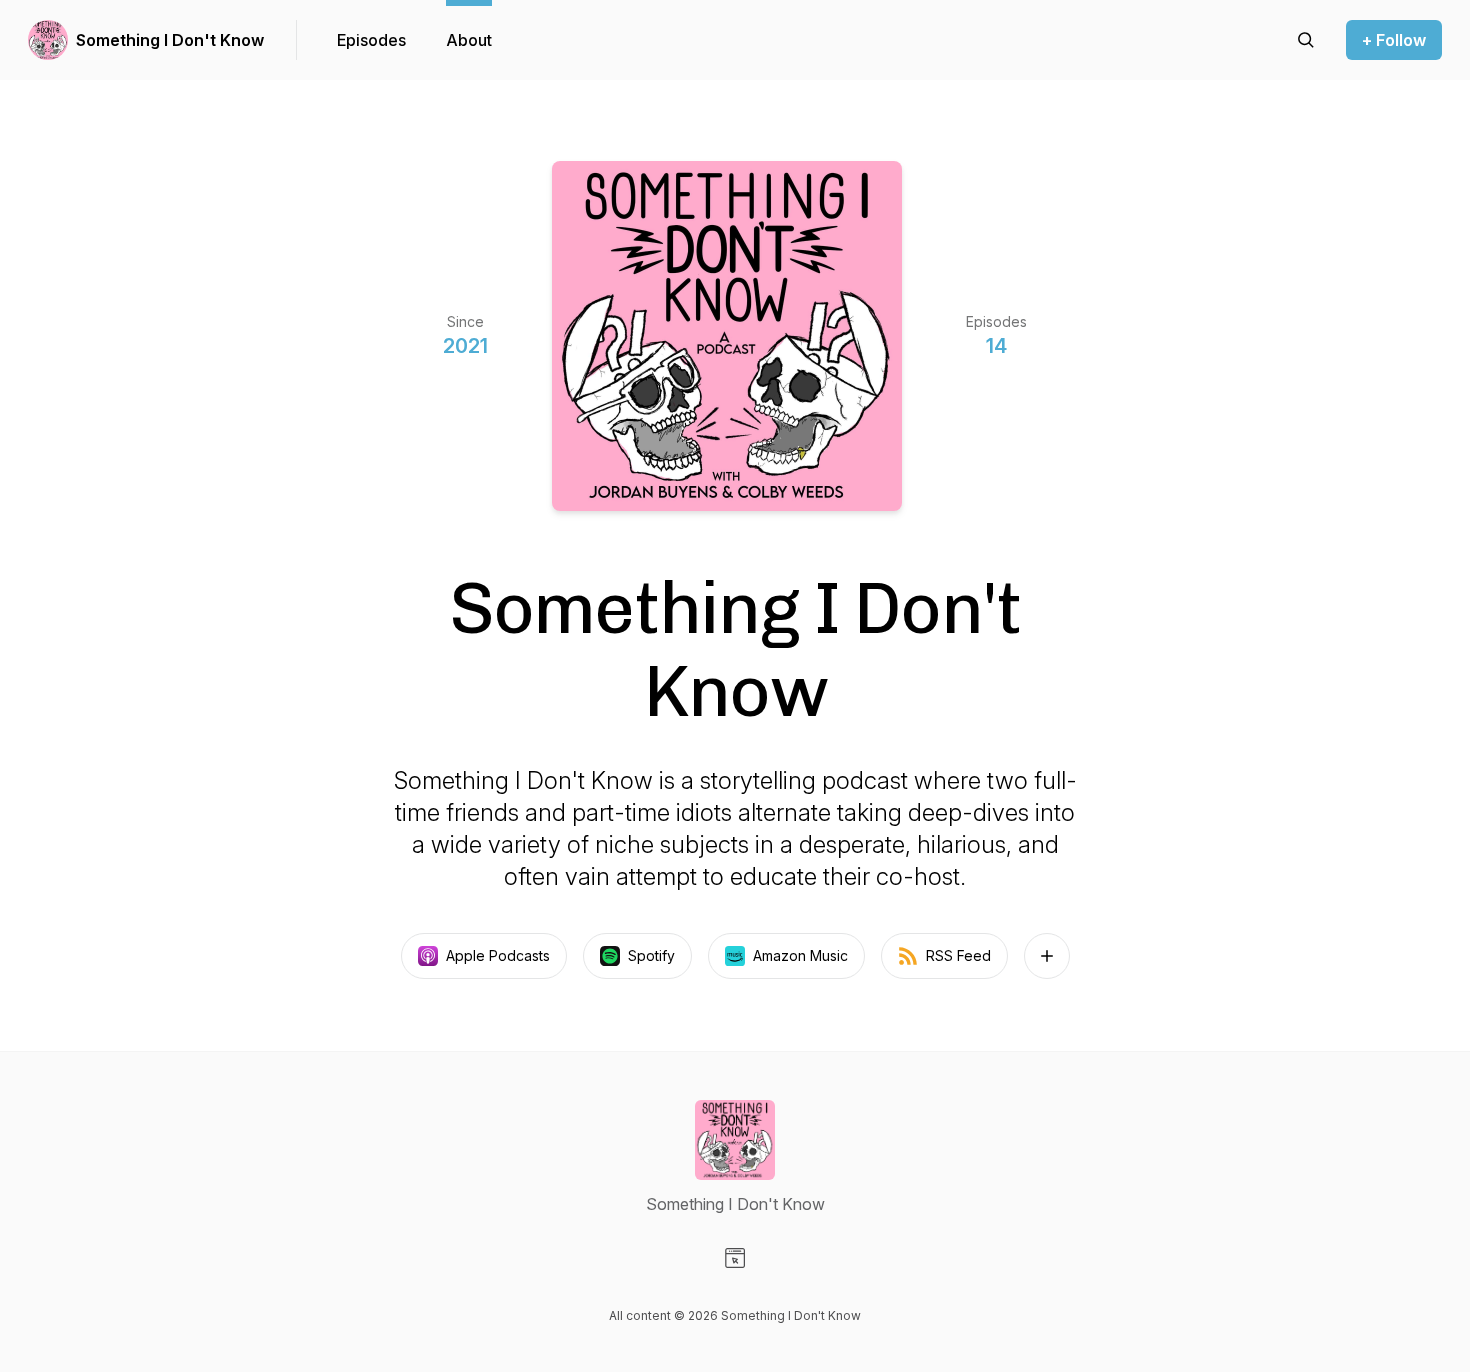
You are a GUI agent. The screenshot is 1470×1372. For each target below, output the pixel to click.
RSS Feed (958, 955)
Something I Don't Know (170, 40)
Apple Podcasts (498, 955)
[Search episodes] (1306, 40)
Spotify (651, 955)
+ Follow (1394, 40)
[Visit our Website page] (735, 1258)
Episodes (371, 40)
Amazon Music (800, 955)
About (469, 40)
